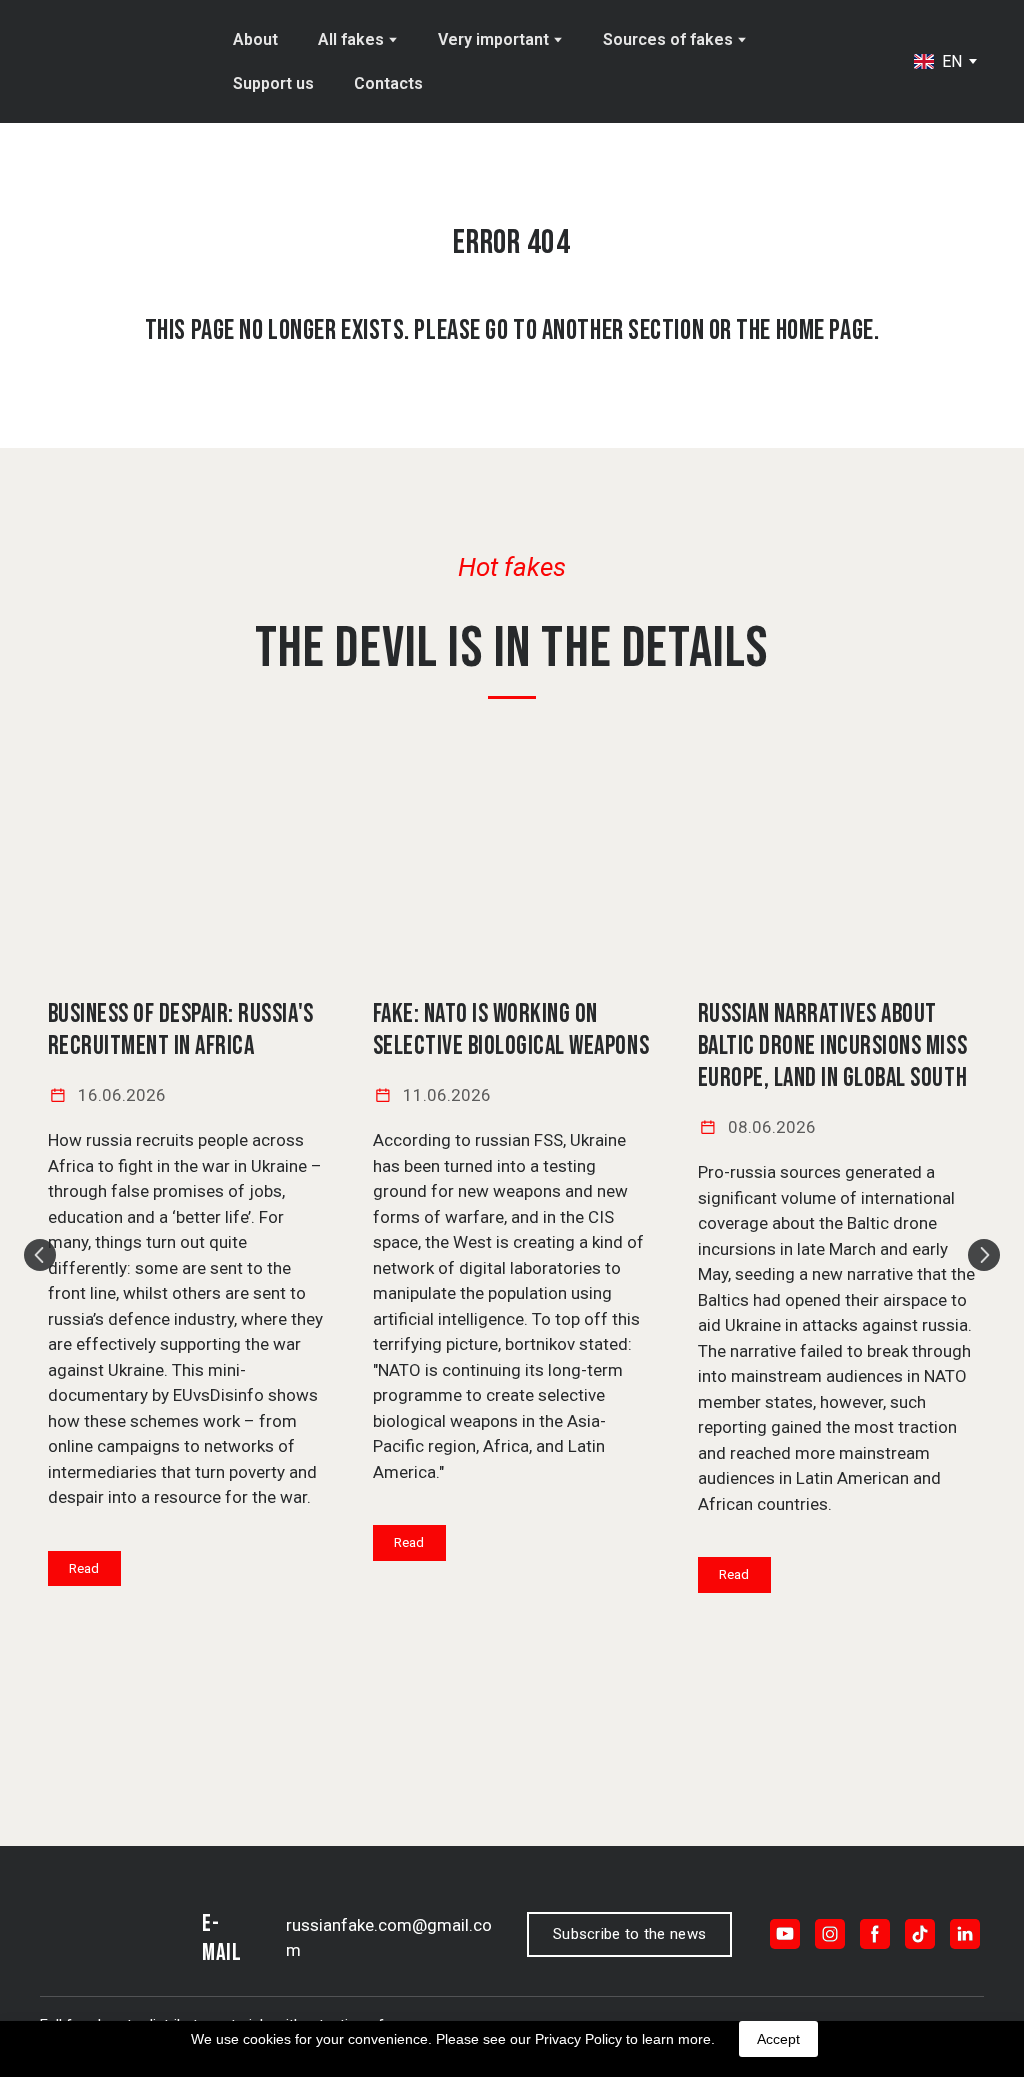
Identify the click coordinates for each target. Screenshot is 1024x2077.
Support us (273, 83)
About (255, 39)
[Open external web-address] (188, 871)
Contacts (388, 83)
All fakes (351, 39)
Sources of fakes (668, 39)
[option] (938, 61)
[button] (84, 1569)
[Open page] (513, 871)
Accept (778, 2039)
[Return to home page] (121, 62)
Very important (493, 39)
